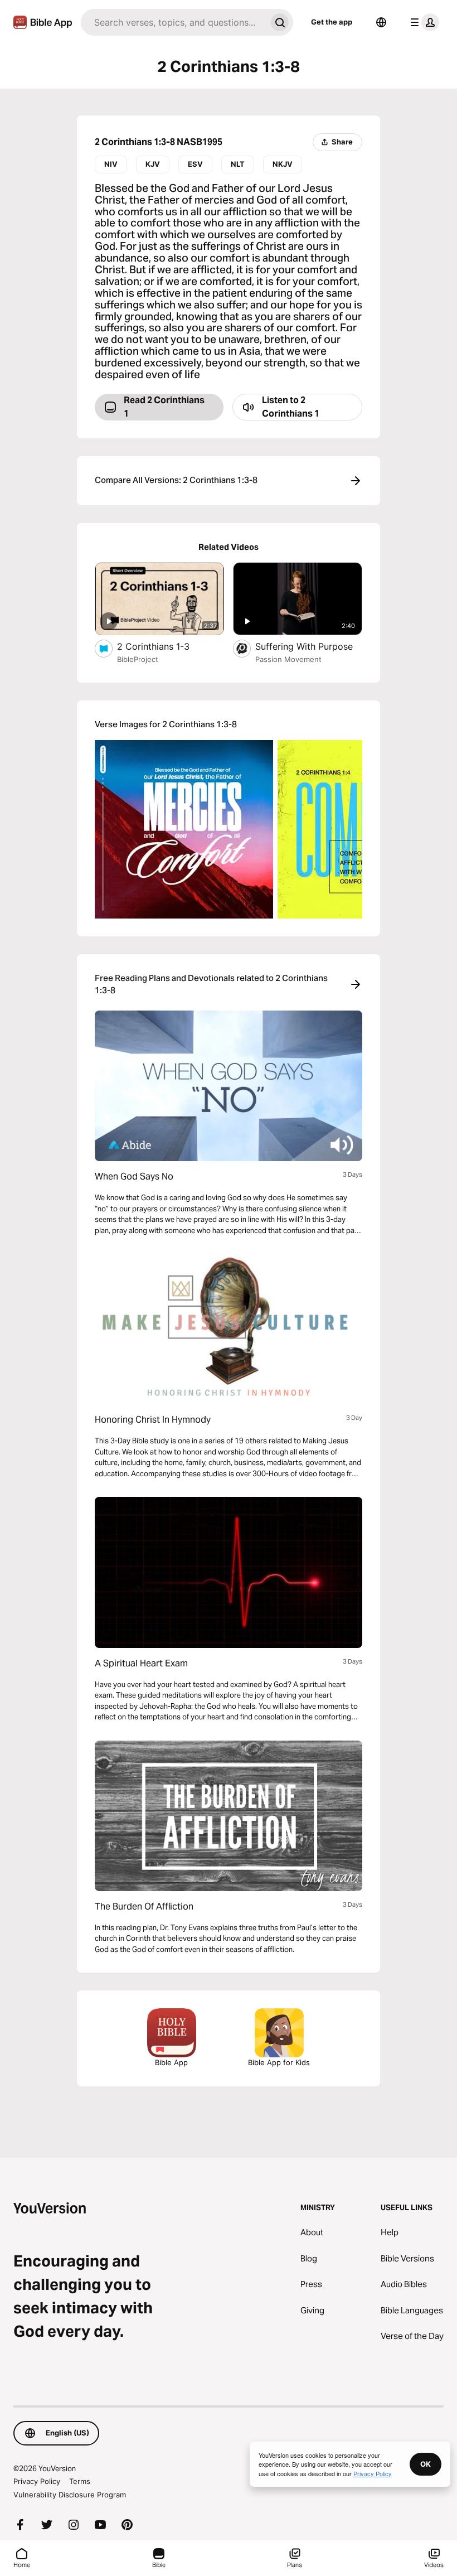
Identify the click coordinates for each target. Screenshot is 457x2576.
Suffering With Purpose (309, 646)
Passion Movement (288, 659)
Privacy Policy (37, 2481)
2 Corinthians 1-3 (165, 646)
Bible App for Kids (279, 2062)
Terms (80, 2481)
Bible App (171, 2062)
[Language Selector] (381, 22)
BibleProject (138, 659)
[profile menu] (422, 22)
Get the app (332, 22)
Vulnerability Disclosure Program (70, 2495)
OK (426, 2464)
